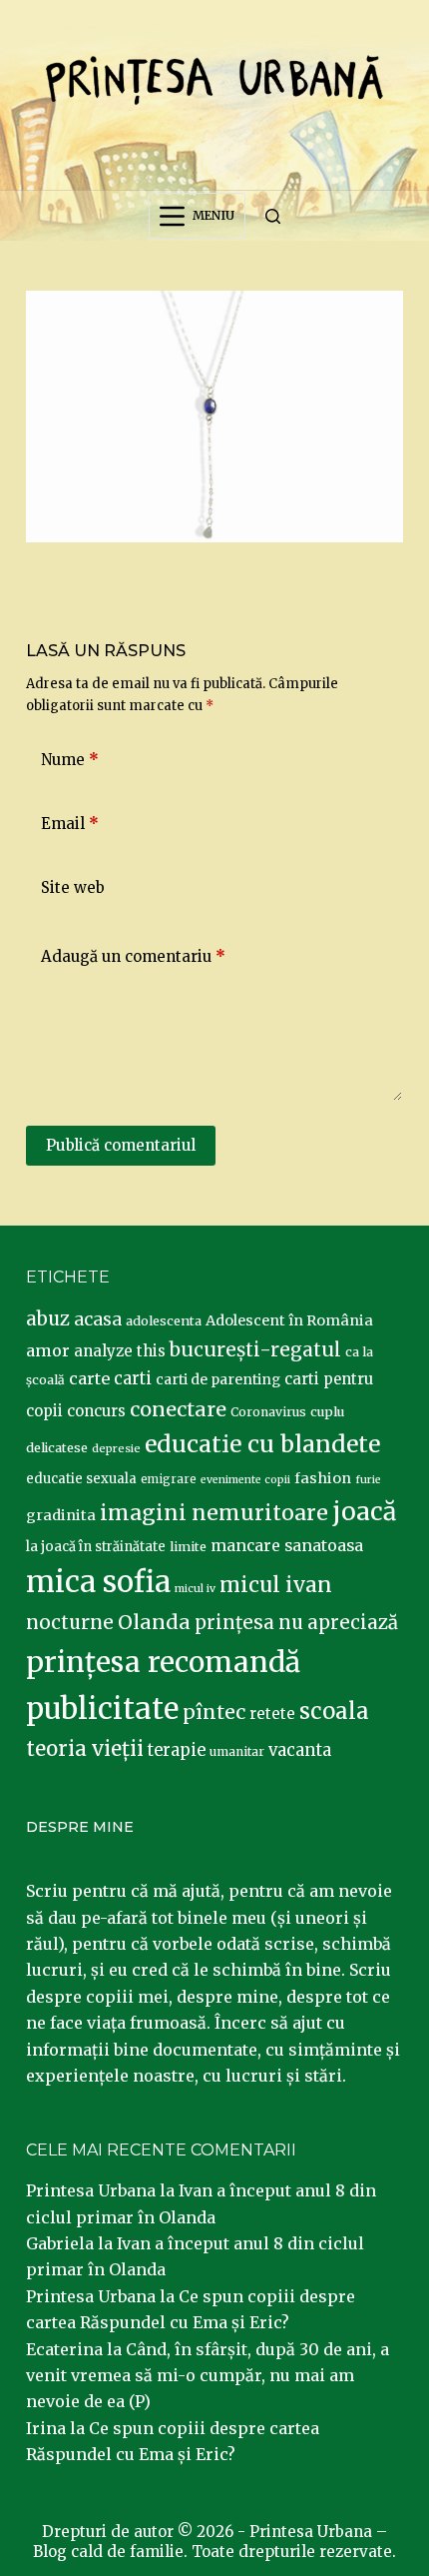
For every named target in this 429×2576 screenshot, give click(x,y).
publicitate (102, 1709)
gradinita (61, 1515)
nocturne (70, 1623)
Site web (73, 887)
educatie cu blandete (262, 1444)
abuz (48, 1319)
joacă (364, 1512)
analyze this (120, 1351)
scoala (334, 1711)
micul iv (195, 1589)
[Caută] (273, 216)
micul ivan (276, 1585)
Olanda (154, 1622)
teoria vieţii (85, 1749)
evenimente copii (245, 1480)
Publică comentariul (121, 1145)
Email (70, 824)
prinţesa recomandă (163, 1662)
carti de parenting (218, 1379)
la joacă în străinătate (96, 1547)
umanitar (237, 1751)
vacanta (300, 1750)
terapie (177, 1750)
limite (188, 1547)
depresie (116, 1448)
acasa (98, 1319)
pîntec (214, 1712)
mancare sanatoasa (287, 1545)
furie (368, 1480)
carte (89, 1378)
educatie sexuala (81, 1479)
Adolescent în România (289, 1320)
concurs (96, 1411)
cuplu (327, 1411)
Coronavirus (268, 1412)
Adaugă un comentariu (133, 956)
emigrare (169, 1479)
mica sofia (98, 1582)
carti (133, 1379)
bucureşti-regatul (255, 1349)
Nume (70, 760)
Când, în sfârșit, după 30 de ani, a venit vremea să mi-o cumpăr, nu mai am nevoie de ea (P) (208, 2376)
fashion (323, 1478)
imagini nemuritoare (214, 1513)
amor (48, 1350)
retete (272, 1714)
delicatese (57, 1448)
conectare (178, 1409)
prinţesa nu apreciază (296, 1623)
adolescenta (164, 1320)
